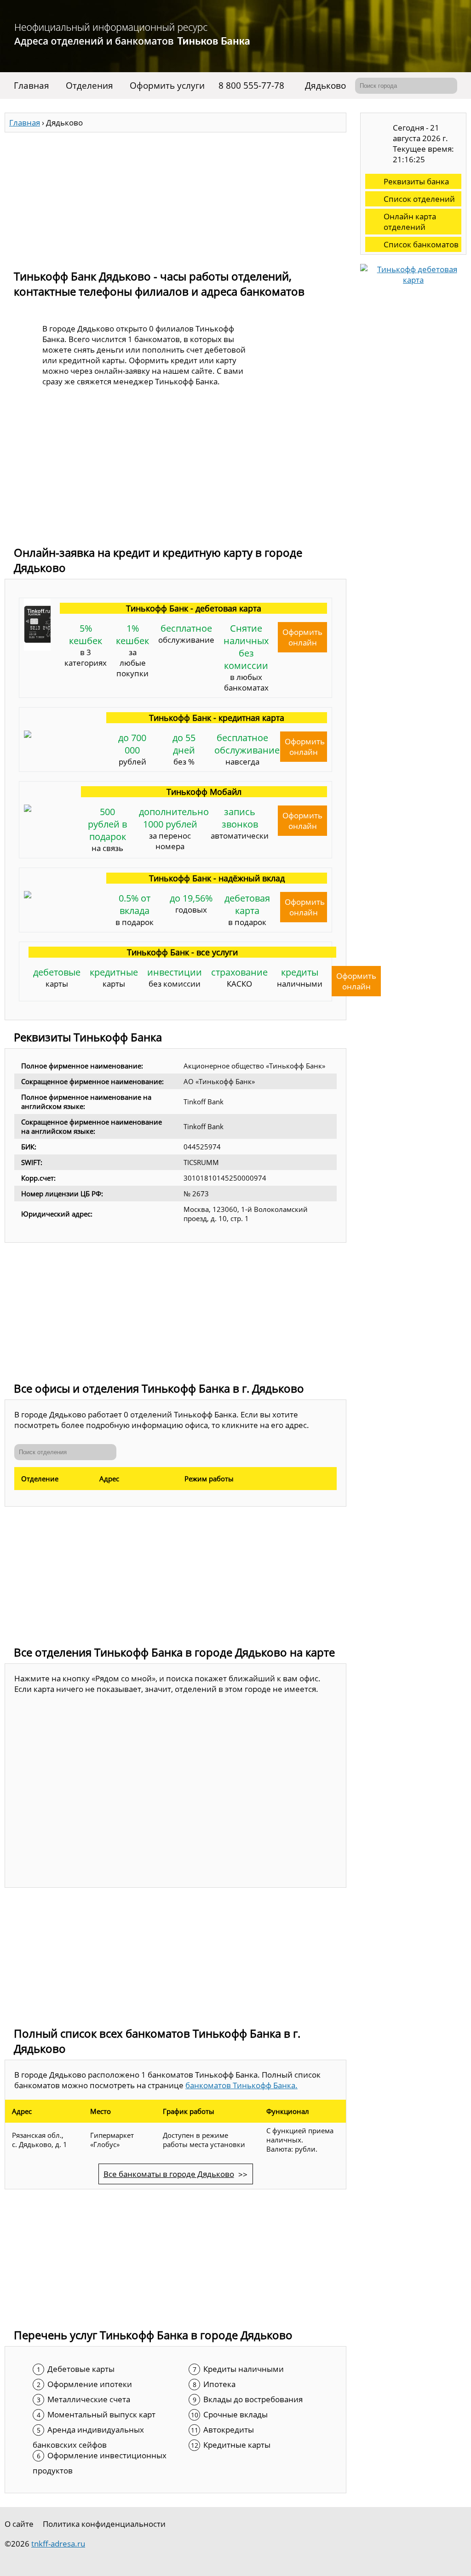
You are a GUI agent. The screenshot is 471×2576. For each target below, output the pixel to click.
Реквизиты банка (416, 181)
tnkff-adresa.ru (58, 2544)
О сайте (19, 2524)
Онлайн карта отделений (410, 222)
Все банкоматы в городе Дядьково (169, 2174)
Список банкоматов (421, 244)
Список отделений (419, 199)
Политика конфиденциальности (104, 2524)
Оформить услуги (167, 86)
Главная (32, 86)
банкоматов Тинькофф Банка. (241, 2085)
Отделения (89, 86)
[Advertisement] (175, 197)
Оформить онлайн (302, 637)
